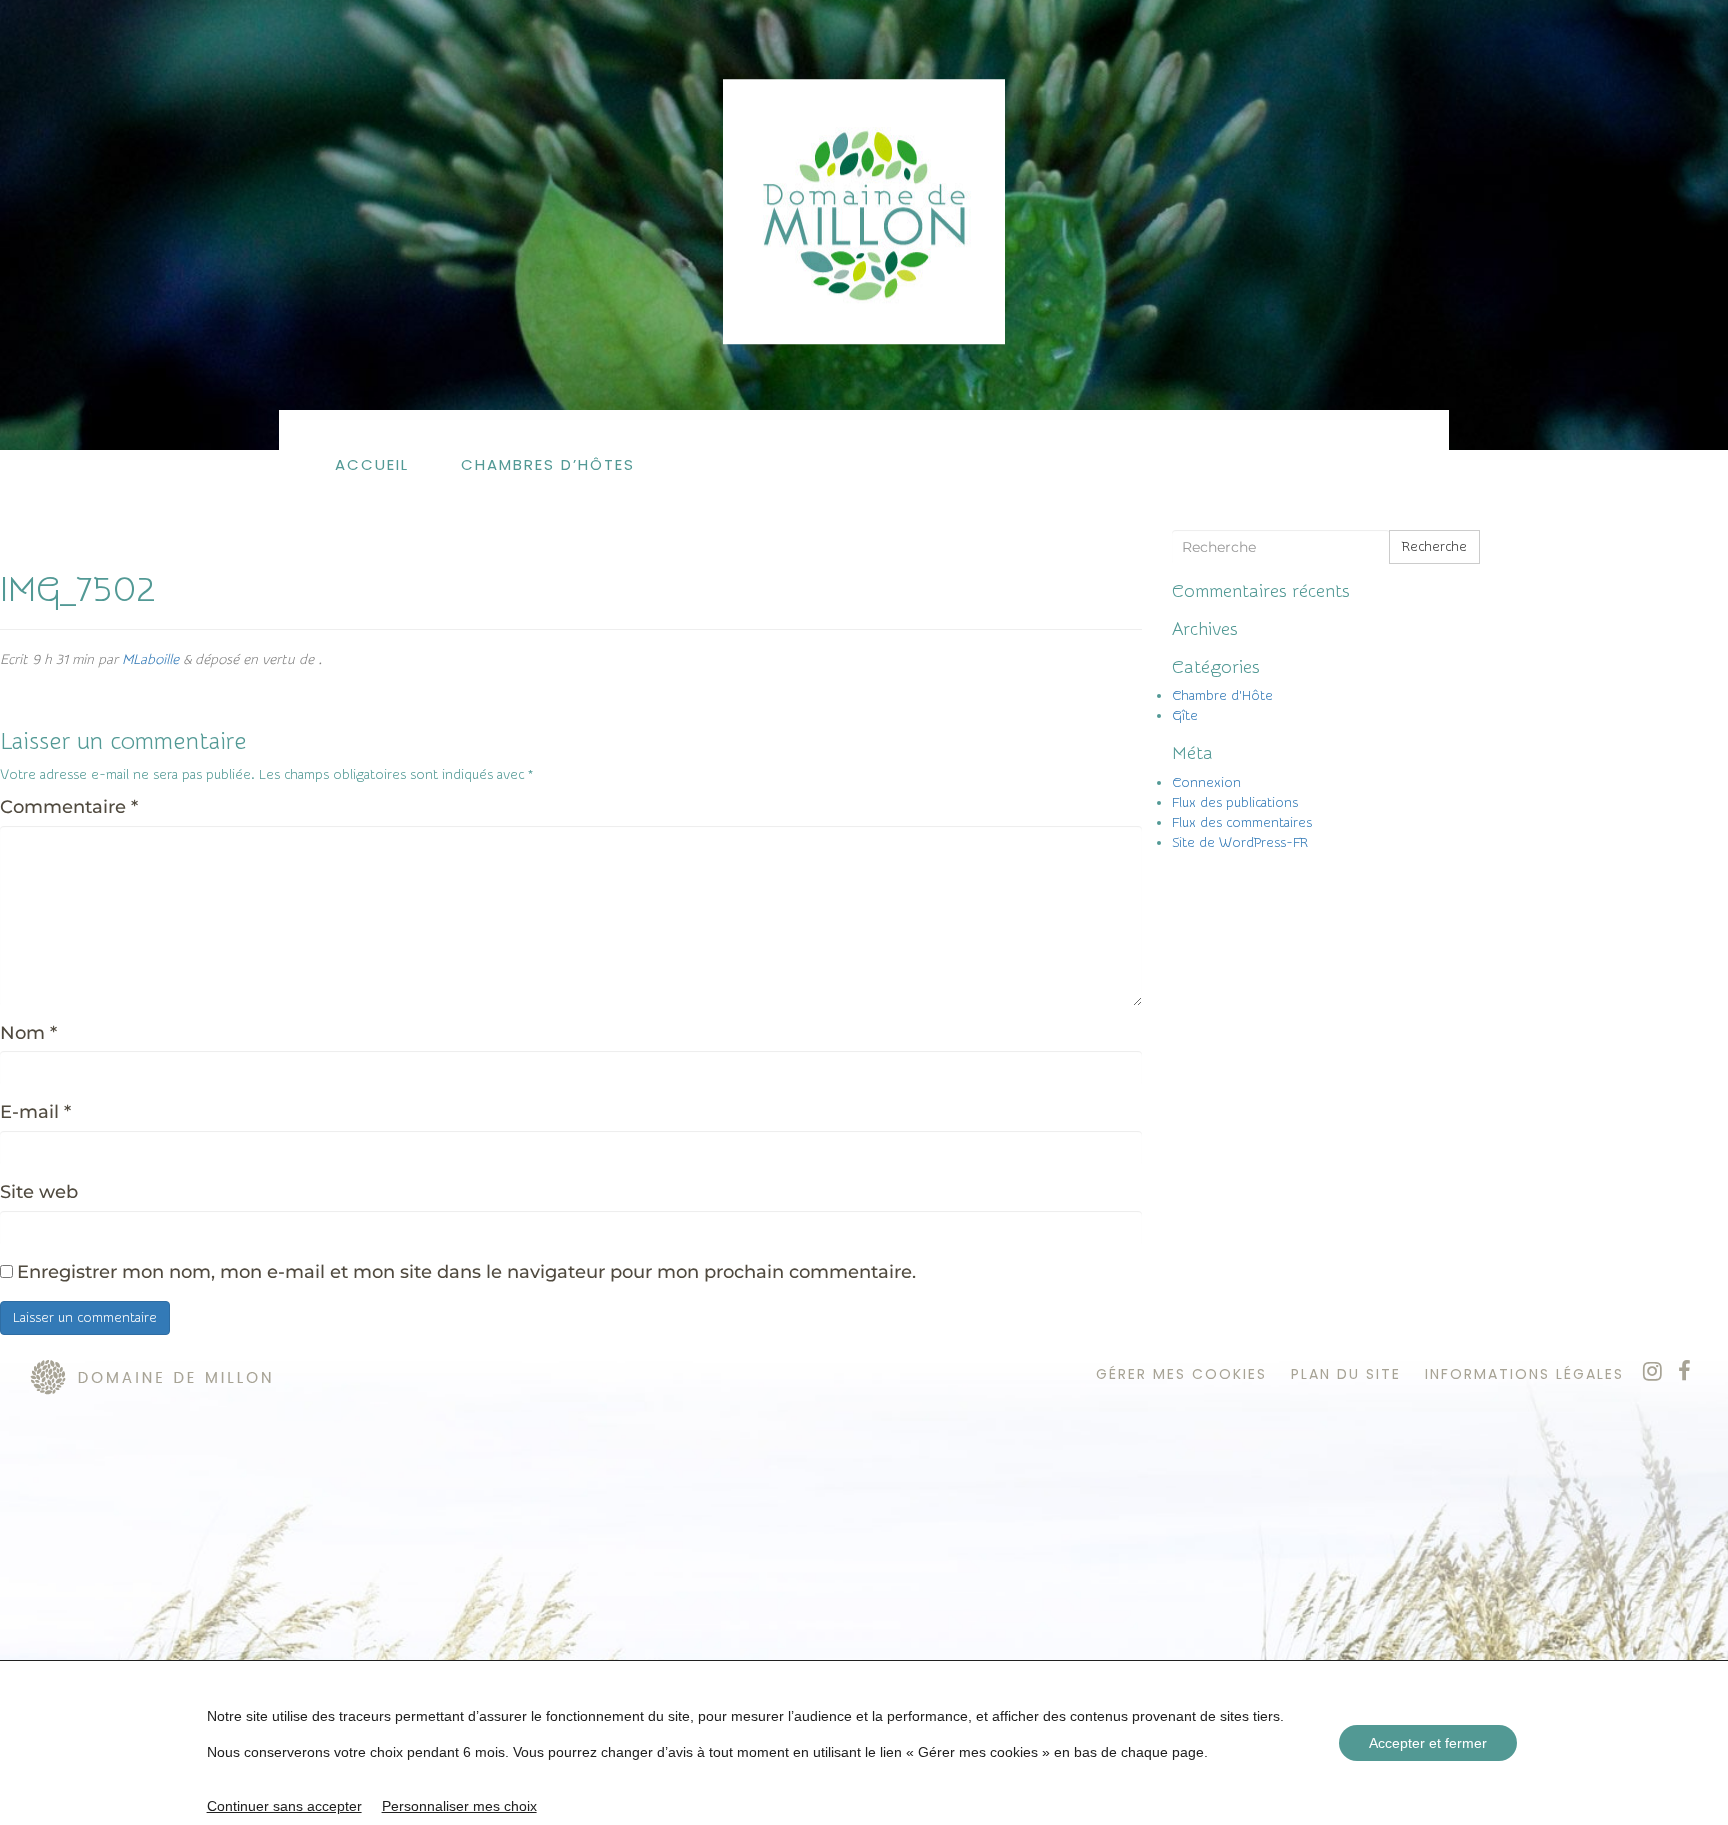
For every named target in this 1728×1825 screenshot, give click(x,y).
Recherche (1434, 547)
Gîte (1185, 716)
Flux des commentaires (1242, 823)
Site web (39, 1192)
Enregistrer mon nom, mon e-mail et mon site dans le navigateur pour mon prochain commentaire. (466, 1272)
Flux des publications (1235, 803)
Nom (28, 1033)
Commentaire (69, 807)
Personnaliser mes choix (459, 1806)
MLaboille (150, 660)
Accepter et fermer (1428, 1743)
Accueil (372, 464)
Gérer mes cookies (1181, 1374)
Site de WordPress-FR (1240, 843)
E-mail (35, 1112)
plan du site (1346, 1374)
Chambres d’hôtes (548, 464)
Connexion (1206, 783)
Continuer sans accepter (284, 1806)
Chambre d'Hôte (1222, 696)
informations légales (1524, 1374)
